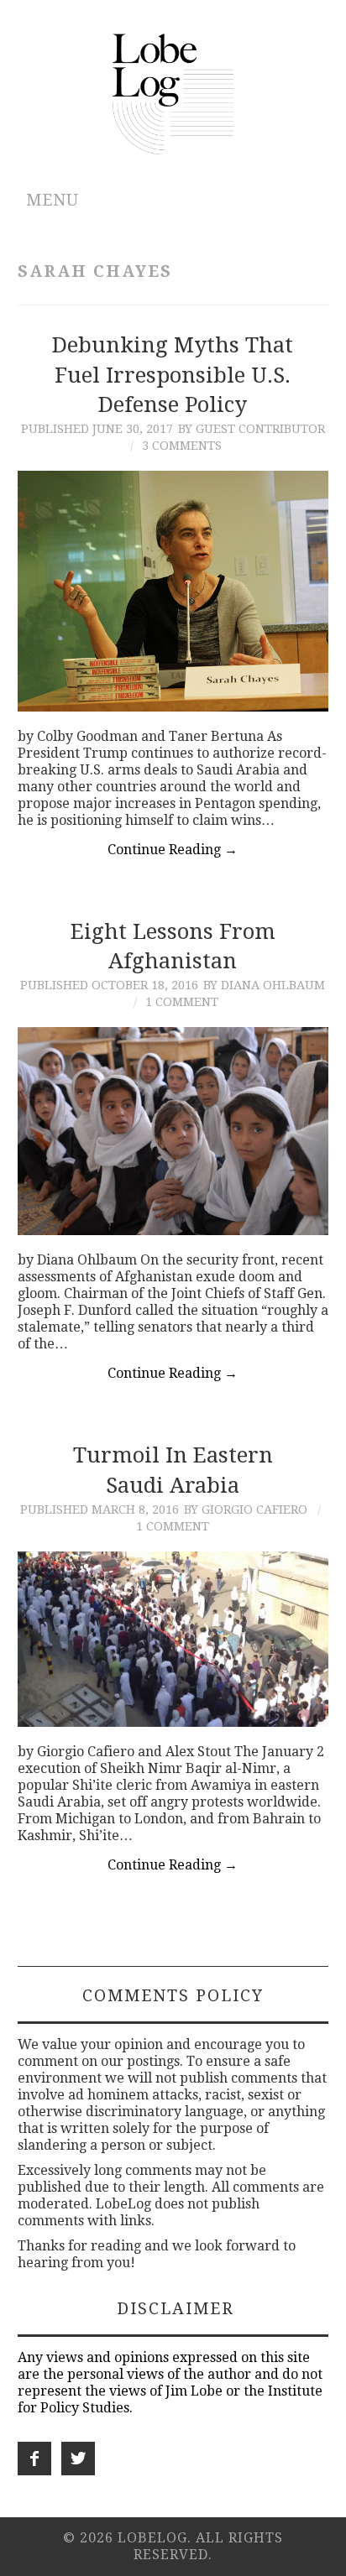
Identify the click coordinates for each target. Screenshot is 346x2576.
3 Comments (182, 446)
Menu (52, 200)
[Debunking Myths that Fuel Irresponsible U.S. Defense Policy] (173, 591)
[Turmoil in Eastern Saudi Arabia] (173, 1639)
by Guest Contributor (252, 429)
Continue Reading (173, 850)
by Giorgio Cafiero (246, 1510)
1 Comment (182, 1002)
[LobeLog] (173, 93)
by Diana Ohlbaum (264, 985)
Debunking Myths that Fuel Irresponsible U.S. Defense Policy (173, 375)
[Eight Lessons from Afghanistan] (173, 1131)
